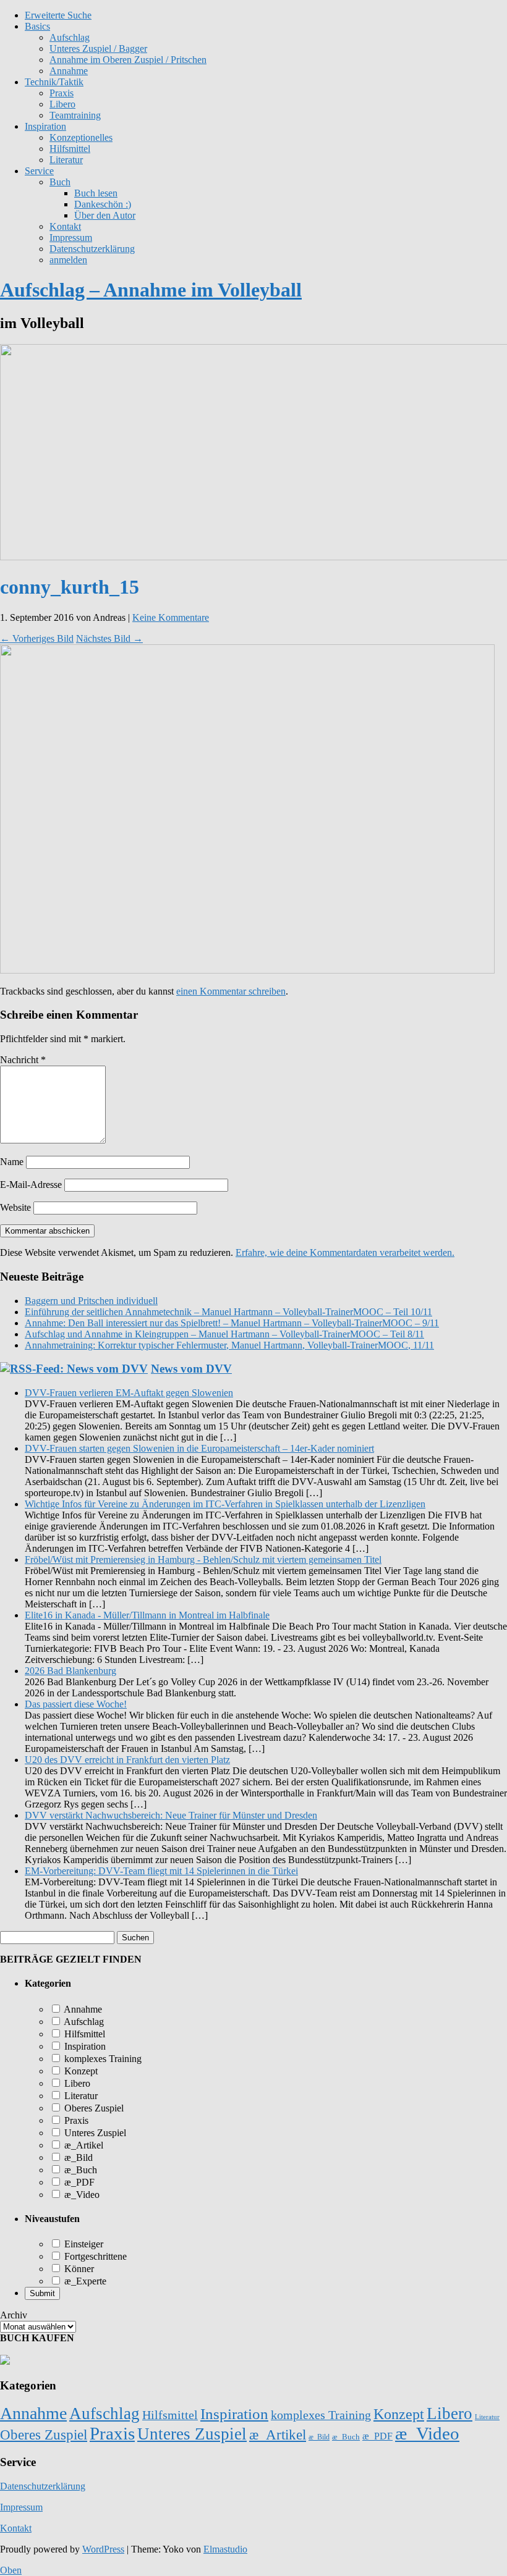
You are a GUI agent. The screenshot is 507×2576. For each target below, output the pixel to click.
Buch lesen (96, 193)
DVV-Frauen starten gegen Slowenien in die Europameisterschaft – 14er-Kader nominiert (199, 1448)
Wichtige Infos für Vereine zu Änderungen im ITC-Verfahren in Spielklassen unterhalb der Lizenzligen (225, 1504)
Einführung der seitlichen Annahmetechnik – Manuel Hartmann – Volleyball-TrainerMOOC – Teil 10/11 (228, 1312)
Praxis (62, 93)
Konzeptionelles (81, 137)
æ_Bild (77, 2157)
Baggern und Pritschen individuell (91, 1301)
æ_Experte (84, 2281)
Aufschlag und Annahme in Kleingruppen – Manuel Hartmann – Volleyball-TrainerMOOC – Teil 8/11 (224, 1334)
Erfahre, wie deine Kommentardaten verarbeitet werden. (345, 1252)
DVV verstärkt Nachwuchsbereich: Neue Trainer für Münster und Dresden (171, 1815)
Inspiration (45, 126)
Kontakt (65, 226)
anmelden (68, 260)
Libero (62, 104)
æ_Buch (79, 2170)
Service (39, 171)
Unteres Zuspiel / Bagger (98, 48)
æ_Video (81, 2195)
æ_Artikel (83, 2145)
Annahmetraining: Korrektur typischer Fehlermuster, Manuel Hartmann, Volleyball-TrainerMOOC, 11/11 (229, 1345)
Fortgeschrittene (94, 2256)
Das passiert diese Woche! (76, 1704)
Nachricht (23, 1060)
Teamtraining (75, 115)
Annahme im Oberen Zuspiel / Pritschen (128, 60)
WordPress (103, 2549)
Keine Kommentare (171, 617)
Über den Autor (105, 215)
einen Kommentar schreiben (231, 991)
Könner (78, 2269)
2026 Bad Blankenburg (70, 1671)
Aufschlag (83, 2022)
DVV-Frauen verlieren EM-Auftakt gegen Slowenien (129, 1393)
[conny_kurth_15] (247, 970)
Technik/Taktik (54, 82)
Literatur (66, 160)
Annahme (69, 71)
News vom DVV (191, 1369)
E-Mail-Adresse (31, 1185)
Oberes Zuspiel (93, 2108)
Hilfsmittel (70, 149)
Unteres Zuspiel (94, 2133)
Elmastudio (225, 2549)
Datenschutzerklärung (92, 249)
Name (12, 1162)
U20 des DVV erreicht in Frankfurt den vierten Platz (127, 1760)
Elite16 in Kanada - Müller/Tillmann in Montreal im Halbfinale (147, 1615)
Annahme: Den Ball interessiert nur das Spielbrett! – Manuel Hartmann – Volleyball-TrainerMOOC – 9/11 (232, 1323)
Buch (60, 182)
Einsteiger (83, 2244)
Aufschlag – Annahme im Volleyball (151, 290)
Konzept (80, 2071)
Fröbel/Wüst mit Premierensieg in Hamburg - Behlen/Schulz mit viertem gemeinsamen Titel (203, 1559)
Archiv (14, 2315)
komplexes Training (102, 2059)
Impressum (71, 238)
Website (15, 1207)
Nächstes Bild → (109, 638)
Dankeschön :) (103, 204)
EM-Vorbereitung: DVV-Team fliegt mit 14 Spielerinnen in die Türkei (161, 1871)
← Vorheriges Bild (37, 638)
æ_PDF (78, 2182)
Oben (11, 2570)
